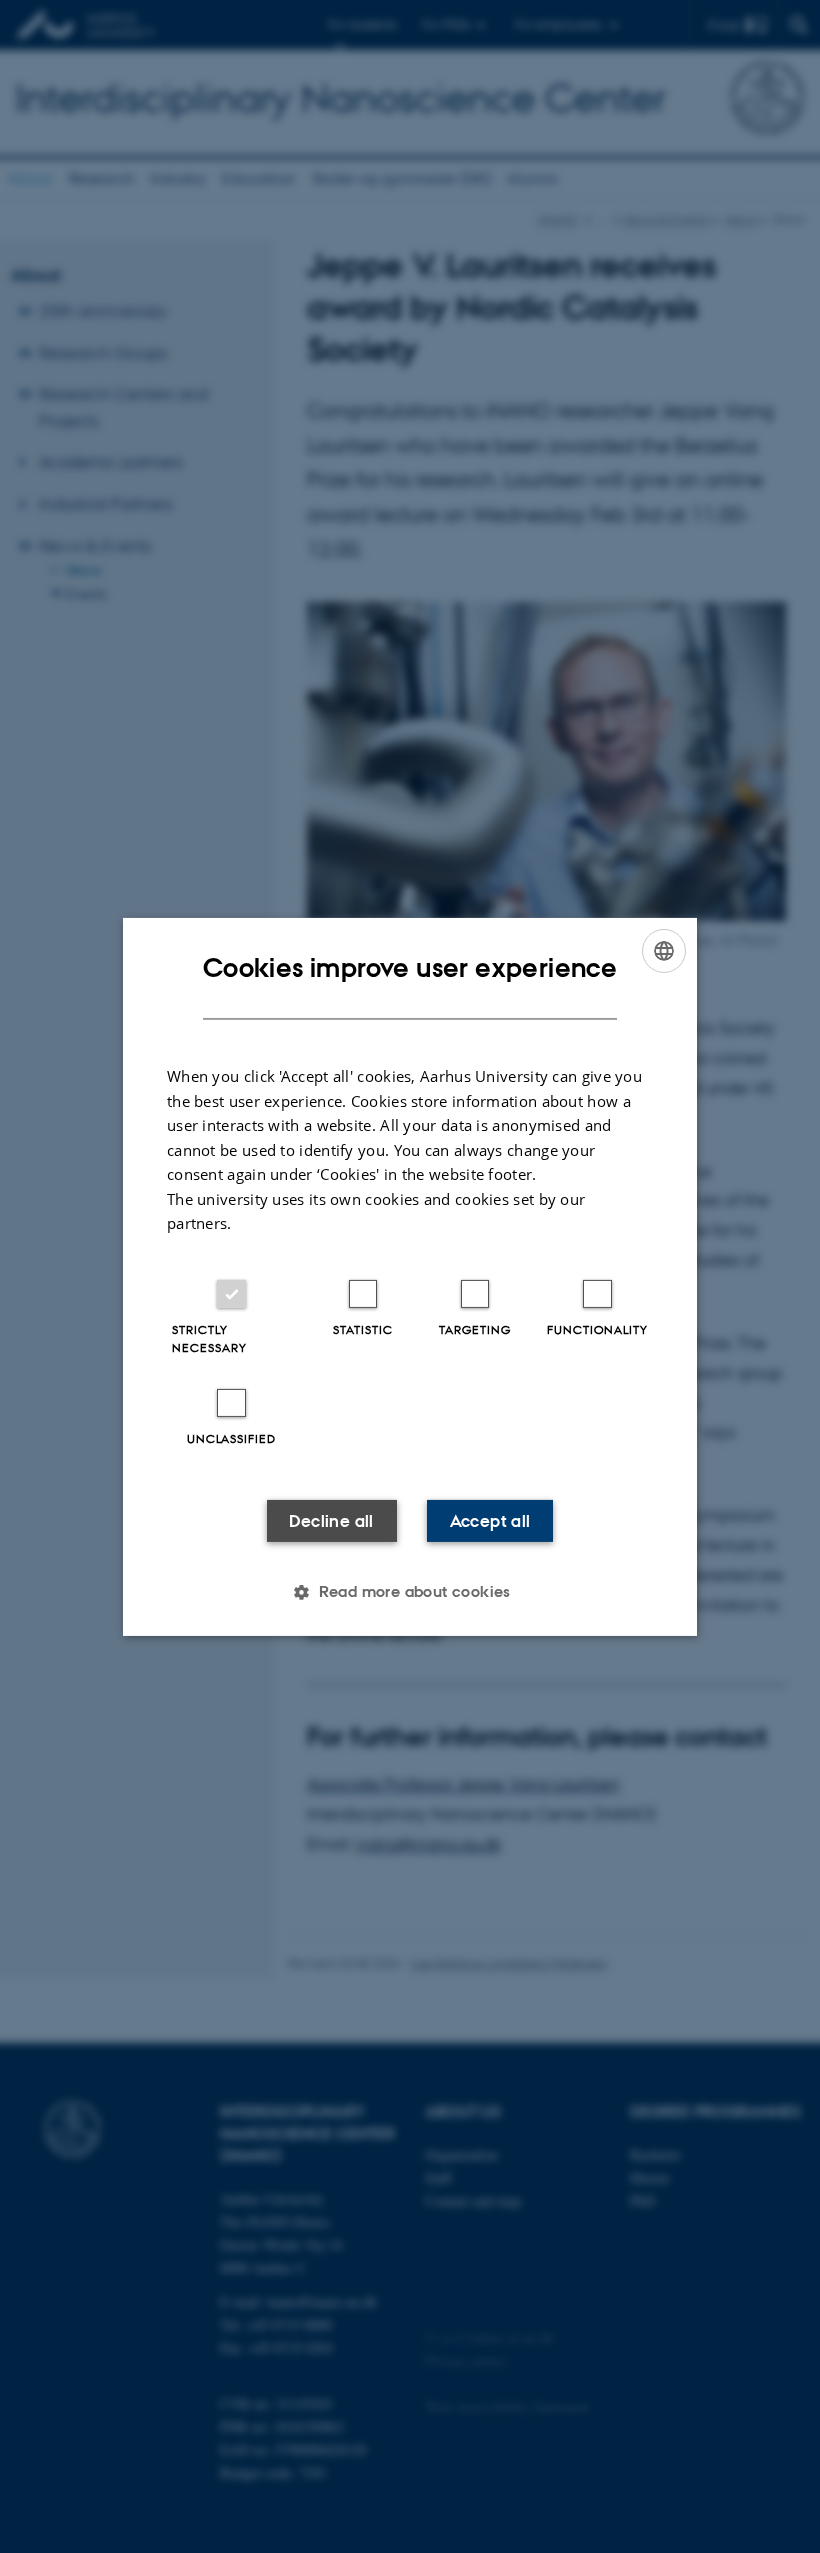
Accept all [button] (490, 1521)
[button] (410, 1592)
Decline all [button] (331, 1521)
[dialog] (410, 1276)
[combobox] (664, 950)
